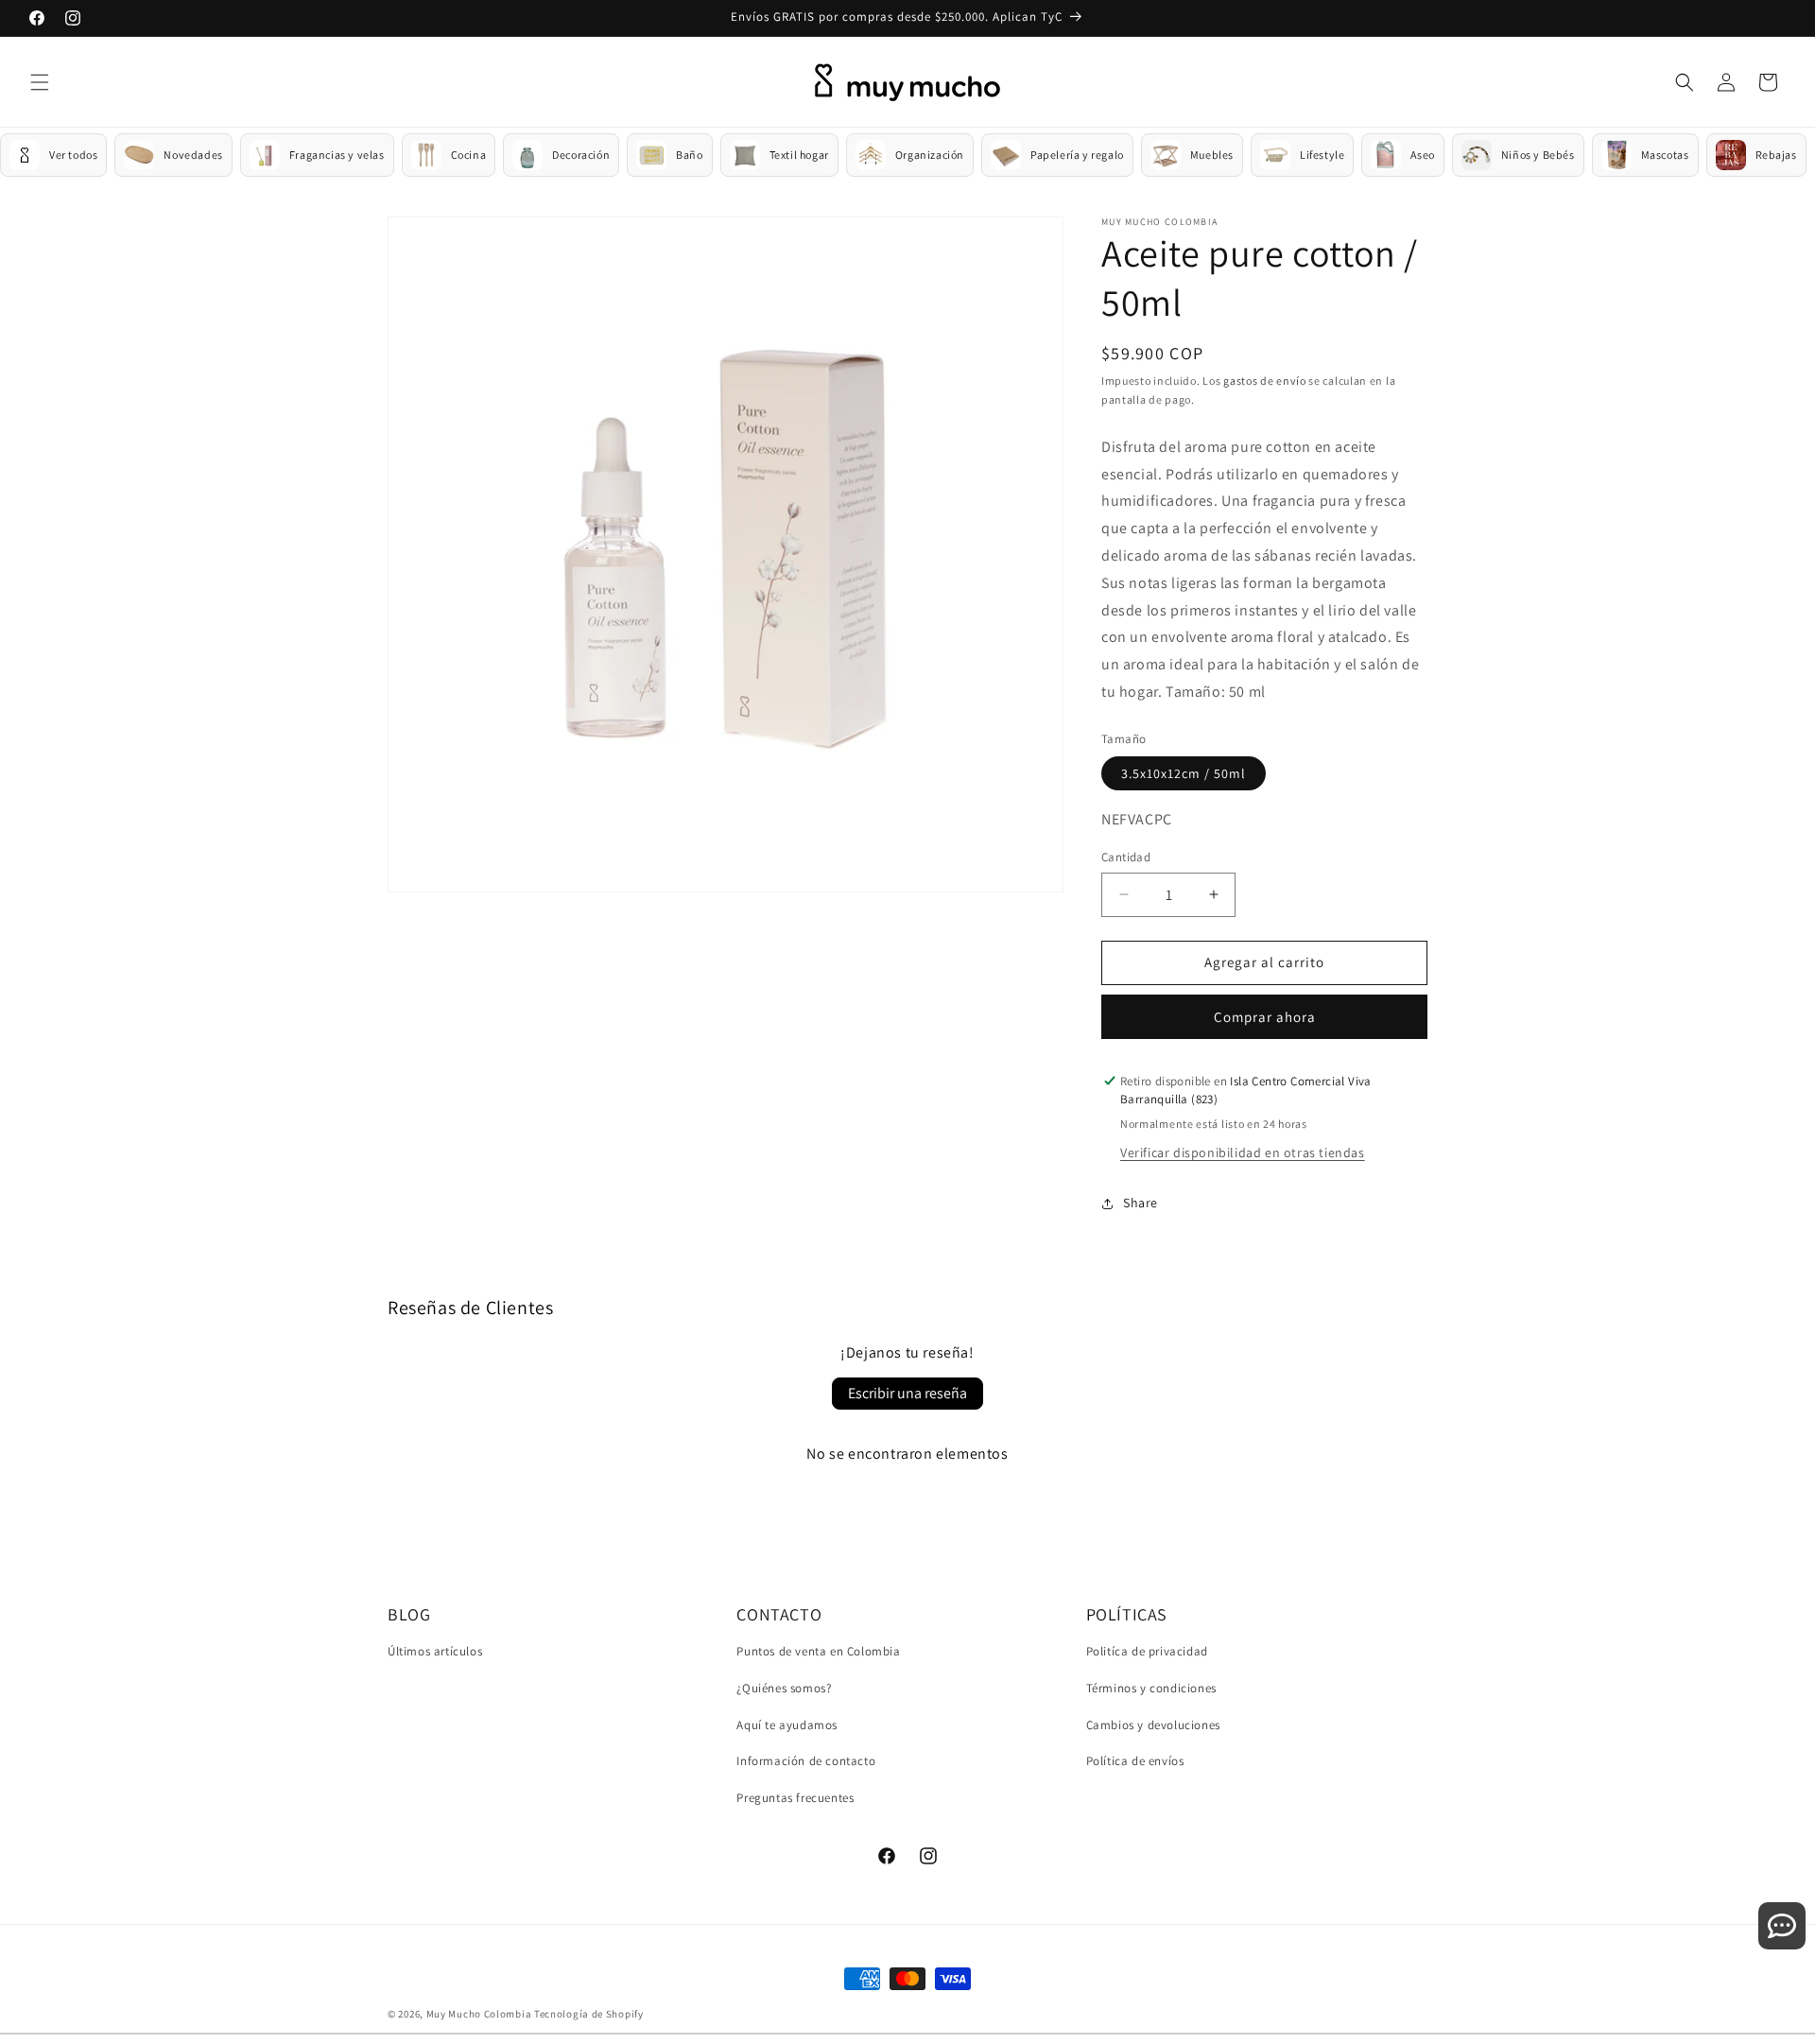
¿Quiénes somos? (784, 1688)
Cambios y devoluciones (1153, 1725)
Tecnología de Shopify (589, 2014)
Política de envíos (1135, 1761)
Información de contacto (806, 1761)
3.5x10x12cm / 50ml (1184, 773)
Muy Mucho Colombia (479, 2014)
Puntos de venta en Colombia (818, 1651)
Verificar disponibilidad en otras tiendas (1243, 1152)
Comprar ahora (1265, 1017)
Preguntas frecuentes (795, 1798)
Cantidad (1126, 857)
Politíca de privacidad (1147, 1651)
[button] (40, 82)
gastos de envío (1265, 381)
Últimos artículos (435, 1651)
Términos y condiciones (1151, 1688)
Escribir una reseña (907, 1393)
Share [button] (1141, 1203)
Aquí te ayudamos (787, 1725)
